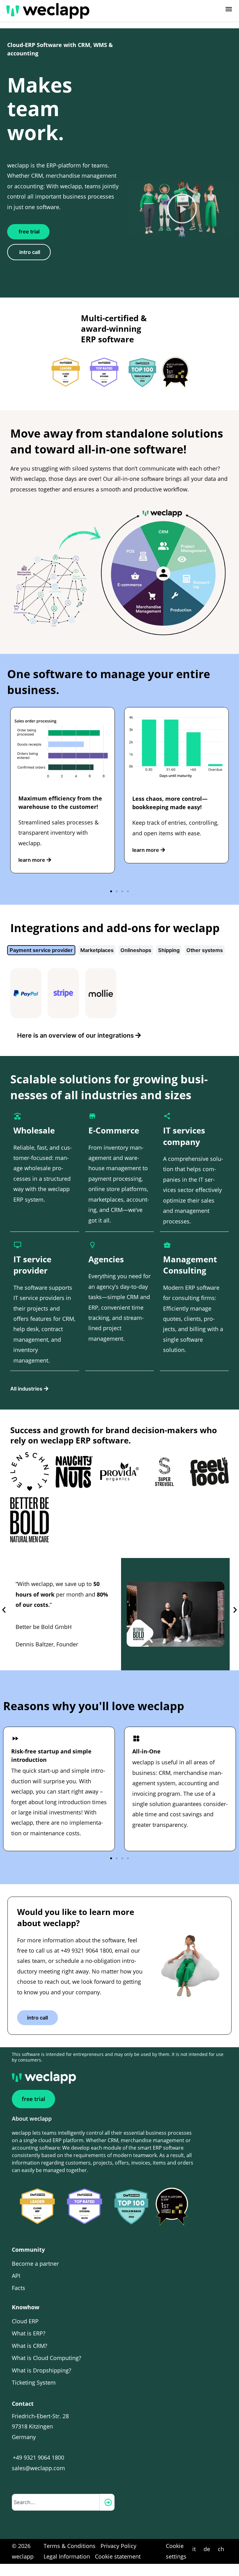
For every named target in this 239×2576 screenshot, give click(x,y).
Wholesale (34, 1130)
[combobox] (56, 2502)
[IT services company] (167, 1116)
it (194, 2549)
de (207, 2549)
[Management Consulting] (167, 1245)
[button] (182, 209)
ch (221, 2549)
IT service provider (32, 1265)
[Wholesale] (17, 1116)
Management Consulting (190, 1265)
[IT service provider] (17, 1245)
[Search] (107, 2502)
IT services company (184, 1136)
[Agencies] (92, 1245)
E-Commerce (114, 1130)
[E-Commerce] (92, 1116)
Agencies (106, 1259)
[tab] (41, 950)
